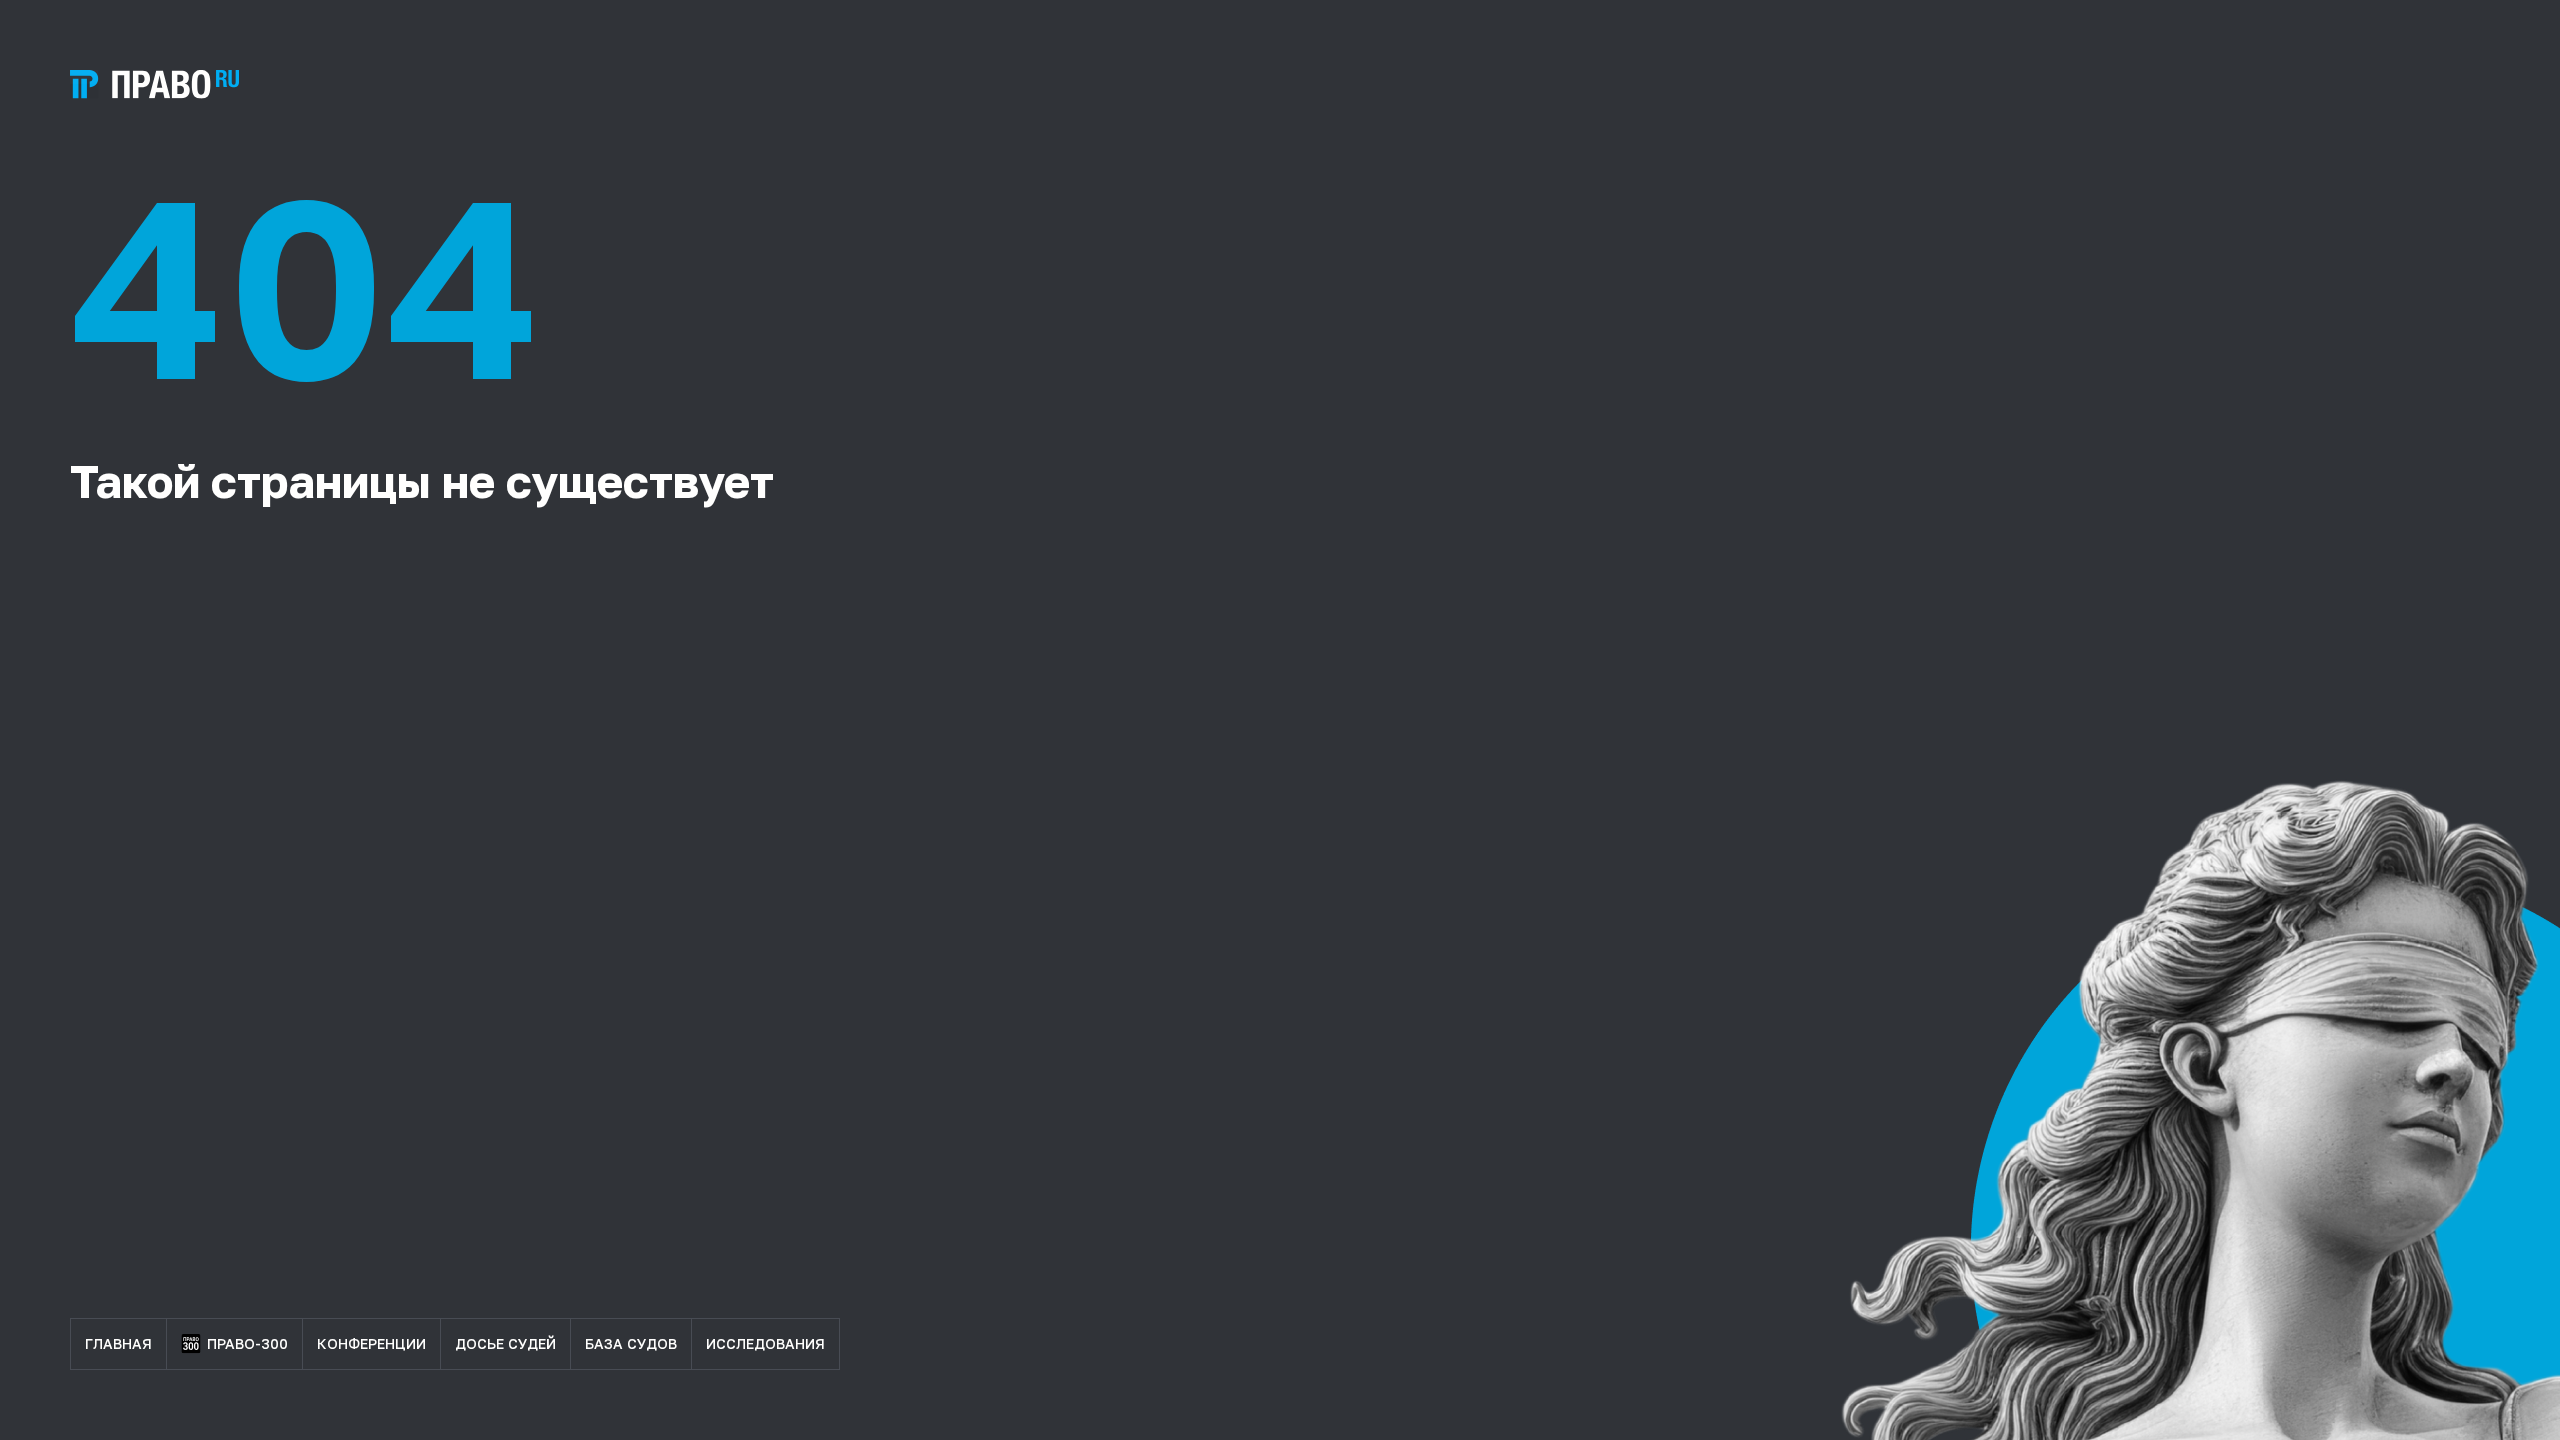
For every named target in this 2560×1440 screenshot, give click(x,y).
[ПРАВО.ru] (154, 84)
